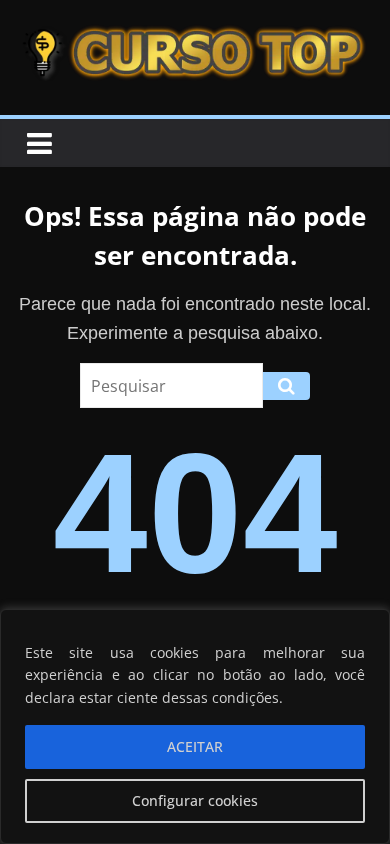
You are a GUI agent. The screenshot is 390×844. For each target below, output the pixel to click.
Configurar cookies (195, 800)
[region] (195, 726)
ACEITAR (195, 746)
